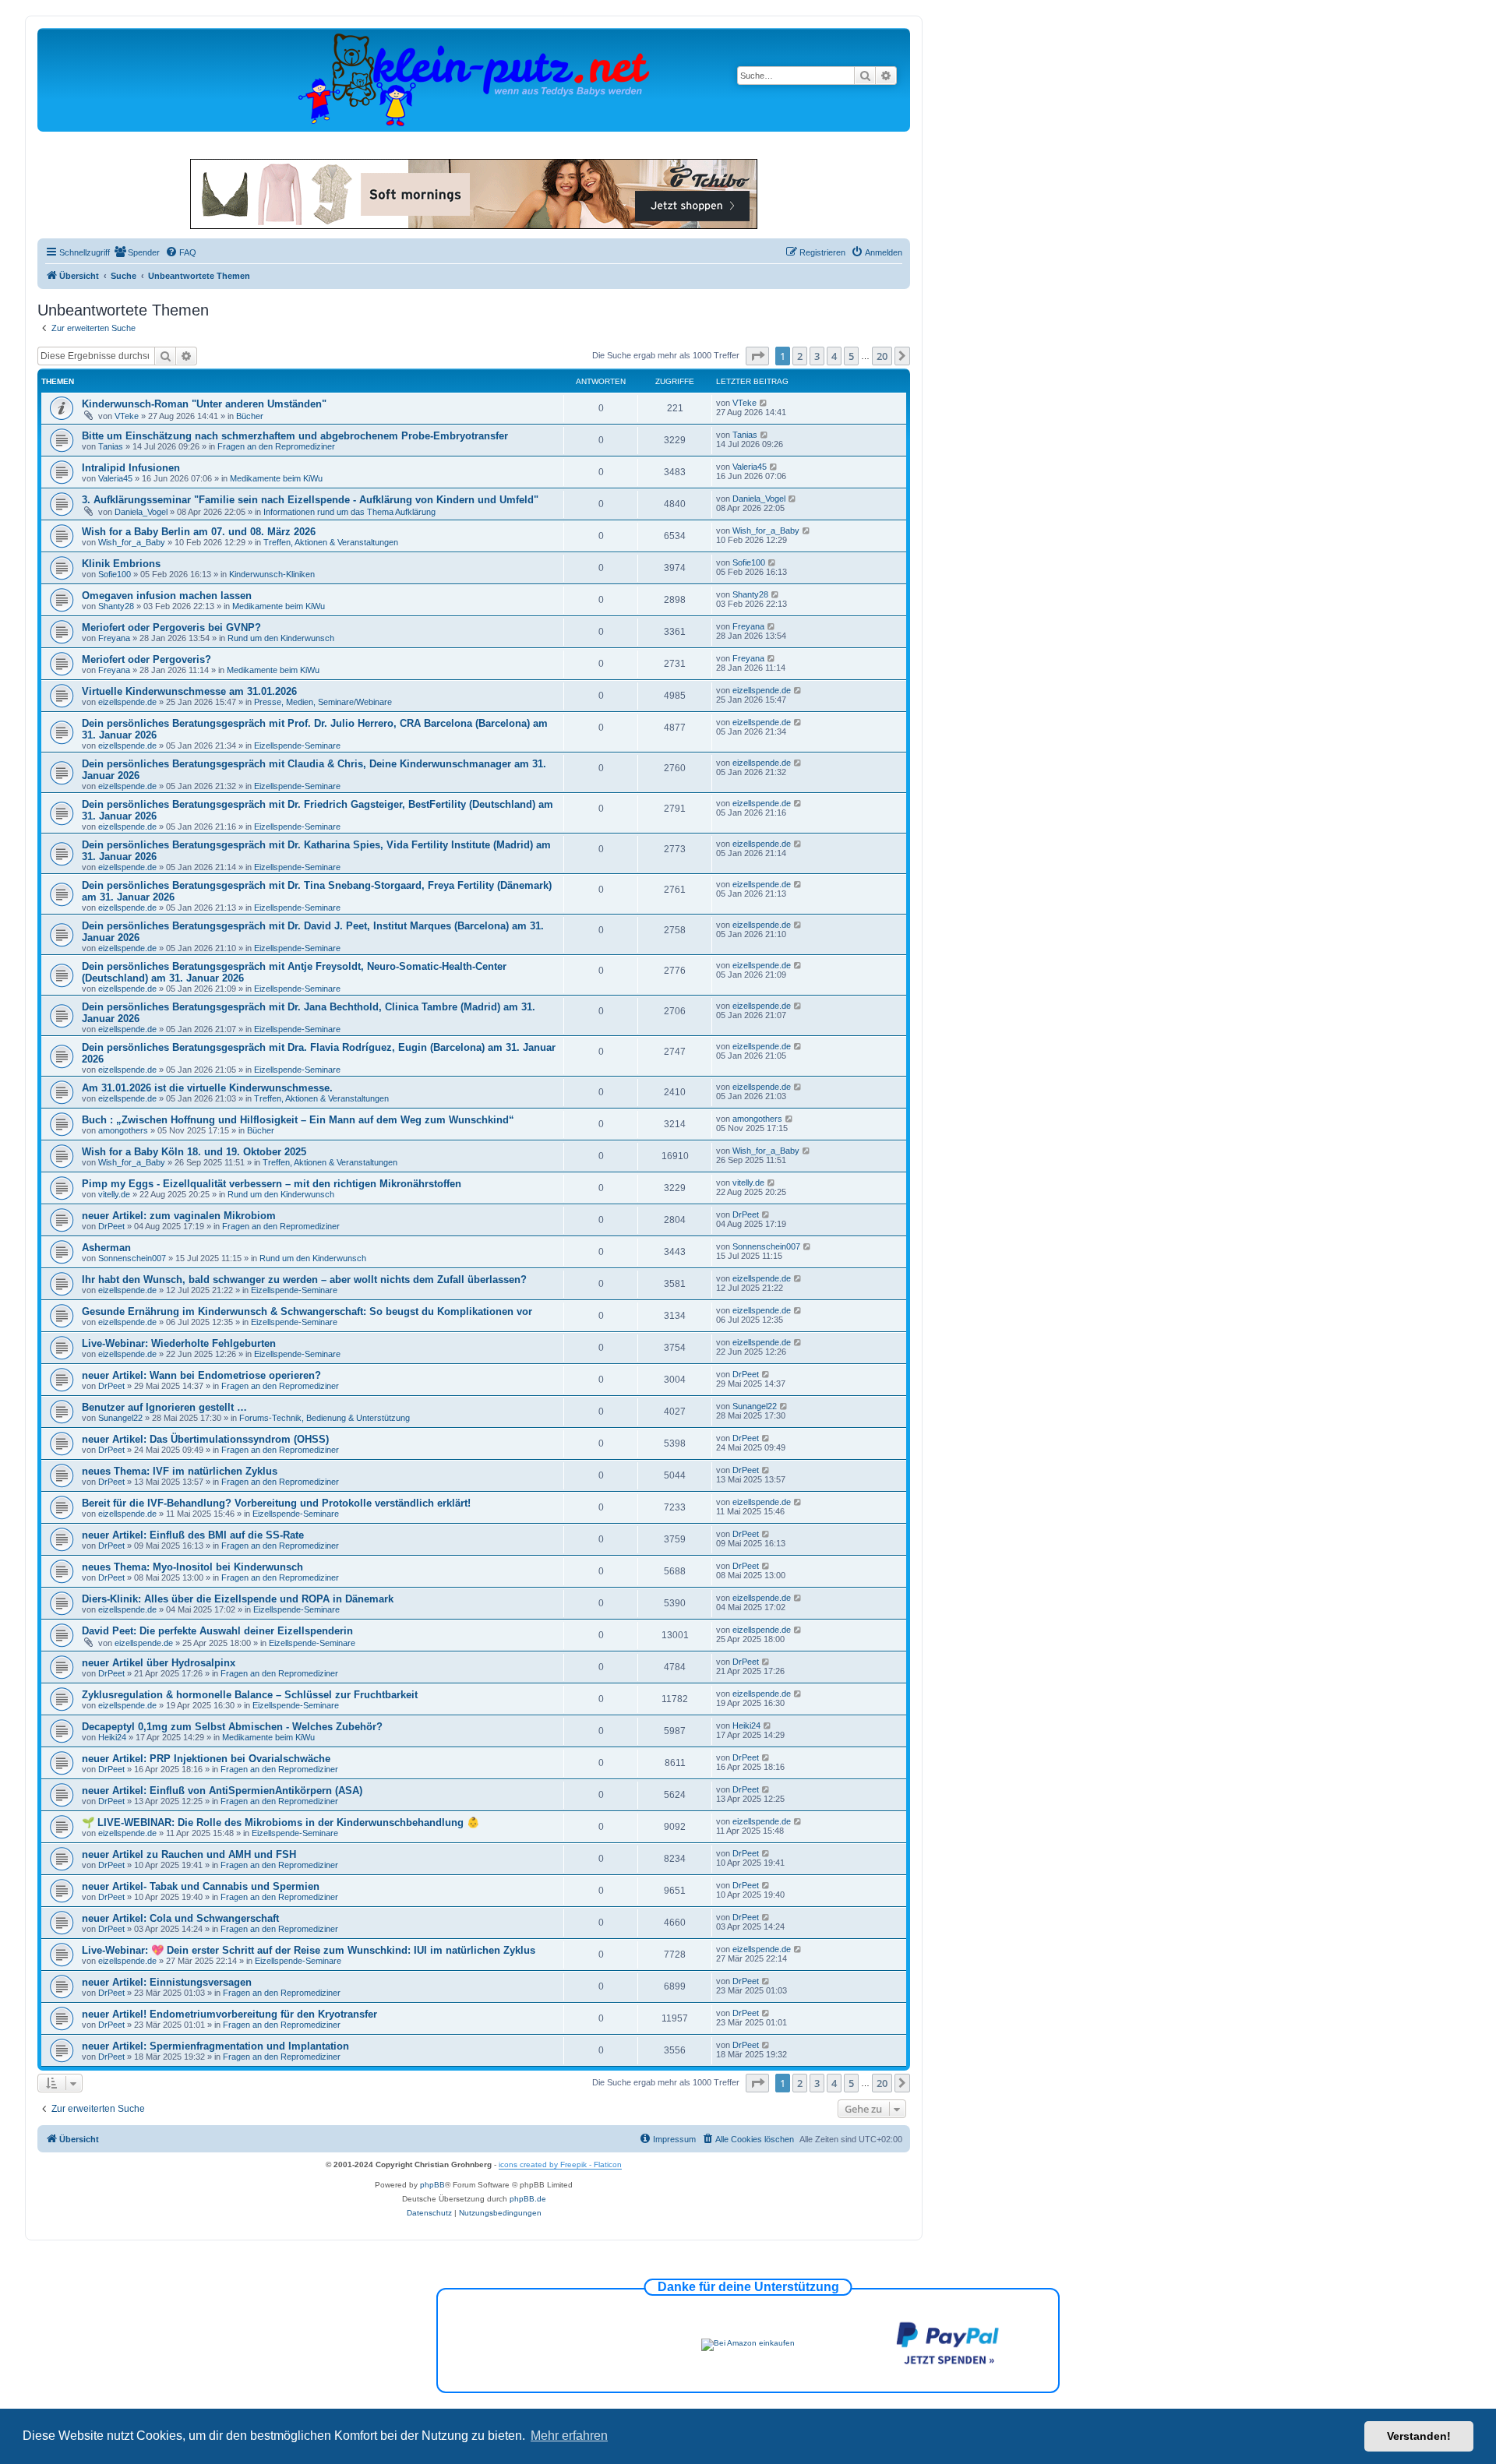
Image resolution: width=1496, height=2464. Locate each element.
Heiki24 (112, 1737)
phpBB (432, 2185)
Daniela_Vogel (141, 512)
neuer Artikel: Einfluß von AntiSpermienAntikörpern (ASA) (222, 1791)
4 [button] (834, 356)
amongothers (123, 1130)
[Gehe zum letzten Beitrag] (764, 403)
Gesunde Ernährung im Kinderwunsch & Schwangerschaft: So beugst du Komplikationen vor (307, 1311)
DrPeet (111, 1226)
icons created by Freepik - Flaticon (560, 2164)
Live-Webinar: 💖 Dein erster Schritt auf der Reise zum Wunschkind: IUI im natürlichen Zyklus (309, 1950)
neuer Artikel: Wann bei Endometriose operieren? (201, 1375)
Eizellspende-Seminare (297, 746)
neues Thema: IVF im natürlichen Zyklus (180, 1471)
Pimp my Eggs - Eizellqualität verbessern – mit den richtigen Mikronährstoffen (272, 1184)
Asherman (106, 1248)
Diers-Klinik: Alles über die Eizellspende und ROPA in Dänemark (238, 1599)
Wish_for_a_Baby (132, 542)
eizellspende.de (127, 702)
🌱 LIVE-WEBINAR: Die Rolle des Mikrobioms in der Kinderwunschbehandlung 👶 (280, 1822)
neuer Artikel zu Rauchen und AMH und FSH (189, 1854)
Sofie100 (115, 574)
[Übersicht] (474, 79)
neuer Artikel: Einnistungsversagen (167, 1982)
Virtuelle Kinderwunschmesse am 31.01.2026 (189, 691)
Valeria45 (115, 478)
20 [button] (882, 356)
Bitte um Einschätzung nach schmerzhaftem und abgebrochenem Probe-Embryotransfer (295, 436)
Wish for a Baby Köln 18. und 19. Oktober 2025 (194, 1152)
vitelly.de (114, 1194)
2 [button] (800, 356)
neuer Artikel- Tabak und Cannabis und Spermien (201, 1886)
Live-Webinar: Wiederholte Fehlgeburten (179, 1343)
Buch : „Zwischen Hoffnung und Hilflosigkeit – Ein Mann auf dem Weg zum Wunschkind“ (298, 1120)
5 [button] (851, 356)
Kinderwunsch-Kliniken (272, 574)
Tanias (111, 446)
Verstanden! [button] (1419, 2436)
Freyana (114, 638)
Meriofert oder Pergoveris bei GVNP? (171, 627)
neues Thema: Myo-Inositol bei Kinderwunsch (192, 1567)
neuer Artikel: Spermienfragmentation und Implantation (215, 2046)
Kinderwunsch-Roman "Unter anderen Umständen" (204, 404)
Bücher (250, 416)
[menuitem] (137, 252)
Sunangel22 (120, 1418)
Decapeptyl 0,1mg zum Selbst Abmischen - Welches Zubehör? (232, 1727)
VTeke (127, 416)
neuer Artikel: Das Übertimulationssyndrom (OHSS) (205, 1439)
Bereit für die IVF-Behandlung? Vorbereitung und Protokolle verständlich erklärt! (276, 1503)
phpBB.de (528, 2199)
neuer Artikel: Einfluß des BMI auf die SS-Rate (193, 1535)
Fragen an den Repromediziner (276, 446)
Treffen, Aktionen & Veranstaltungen (331, 542)
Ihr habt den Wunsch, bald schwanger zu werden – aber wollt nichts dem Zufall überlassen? (306, 1280)
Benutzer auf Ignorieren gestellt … (164, 1407)
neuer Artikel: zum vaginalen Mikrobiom (179, 1216)
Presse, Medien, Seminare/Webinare (323, 702)
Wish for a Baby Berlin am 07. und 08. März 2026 (199, 532)
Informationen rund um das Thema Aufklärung (349, 512)
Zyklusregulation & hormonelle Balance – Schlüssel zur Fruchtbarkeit (250, 1695)
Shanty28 (116, 606)
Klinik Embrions (121, 564)
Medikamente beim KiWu (276, 478)
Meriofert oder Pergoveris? (146, 659)
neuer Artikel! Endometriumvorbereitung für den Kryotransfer (229, 2014)
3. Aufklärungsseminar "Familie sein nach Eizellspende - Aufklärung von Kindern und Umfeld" (310, 500)
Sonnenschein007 (132, 1258)
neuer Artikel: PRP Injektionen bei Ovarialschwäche (206, 1759)
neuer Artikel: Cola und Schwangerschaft (180, 1918)
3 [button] (817, 356)
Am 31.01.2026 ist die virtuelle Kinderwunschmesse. (207, 1088)
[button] (757, 356)
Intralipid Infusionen (131, 468)
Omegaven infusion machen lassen (167, 596)
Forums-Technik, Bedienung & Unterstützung (325, 1418)
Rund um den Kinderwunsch (281, 638)
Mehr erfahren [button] (569, 2436)
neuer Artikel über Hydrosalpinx (159, 1663)
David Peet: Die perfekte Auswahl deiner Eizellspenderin (217, 1631)
